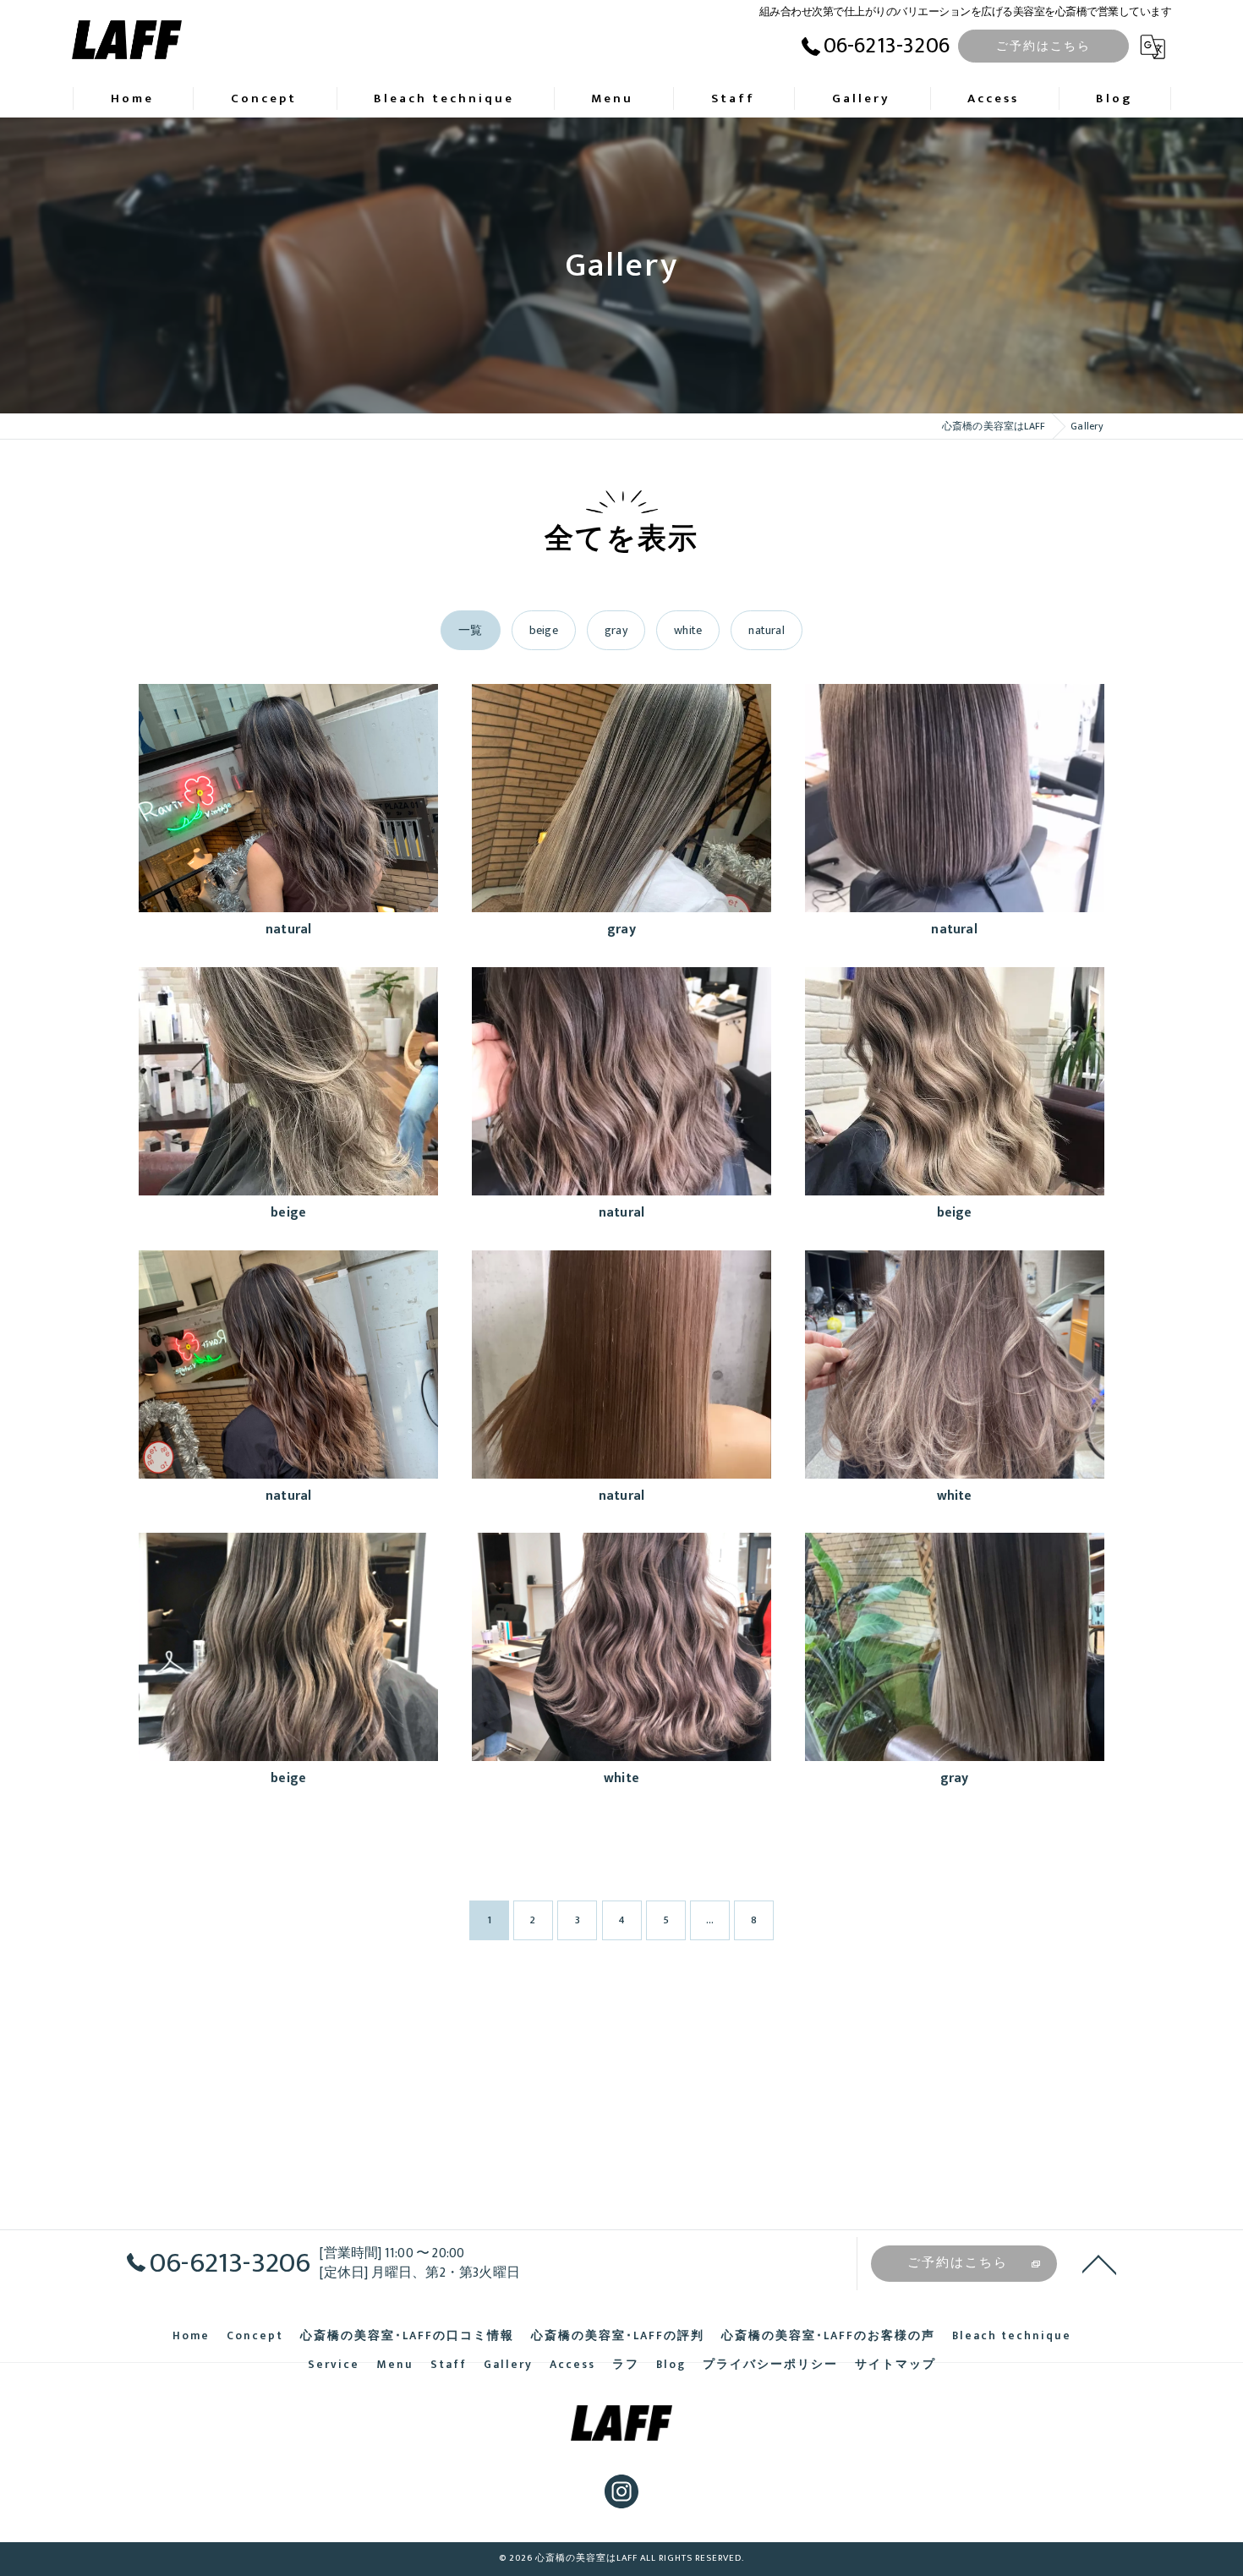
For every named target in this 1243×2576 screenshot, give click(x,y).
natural (766, 630)
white (688, 630)
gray (616, 630)
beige (544, 630)
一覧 (470, 630)
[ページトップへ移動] (1099, 2263)
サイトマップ (895, 2365)
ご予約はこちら (1043, 46)
